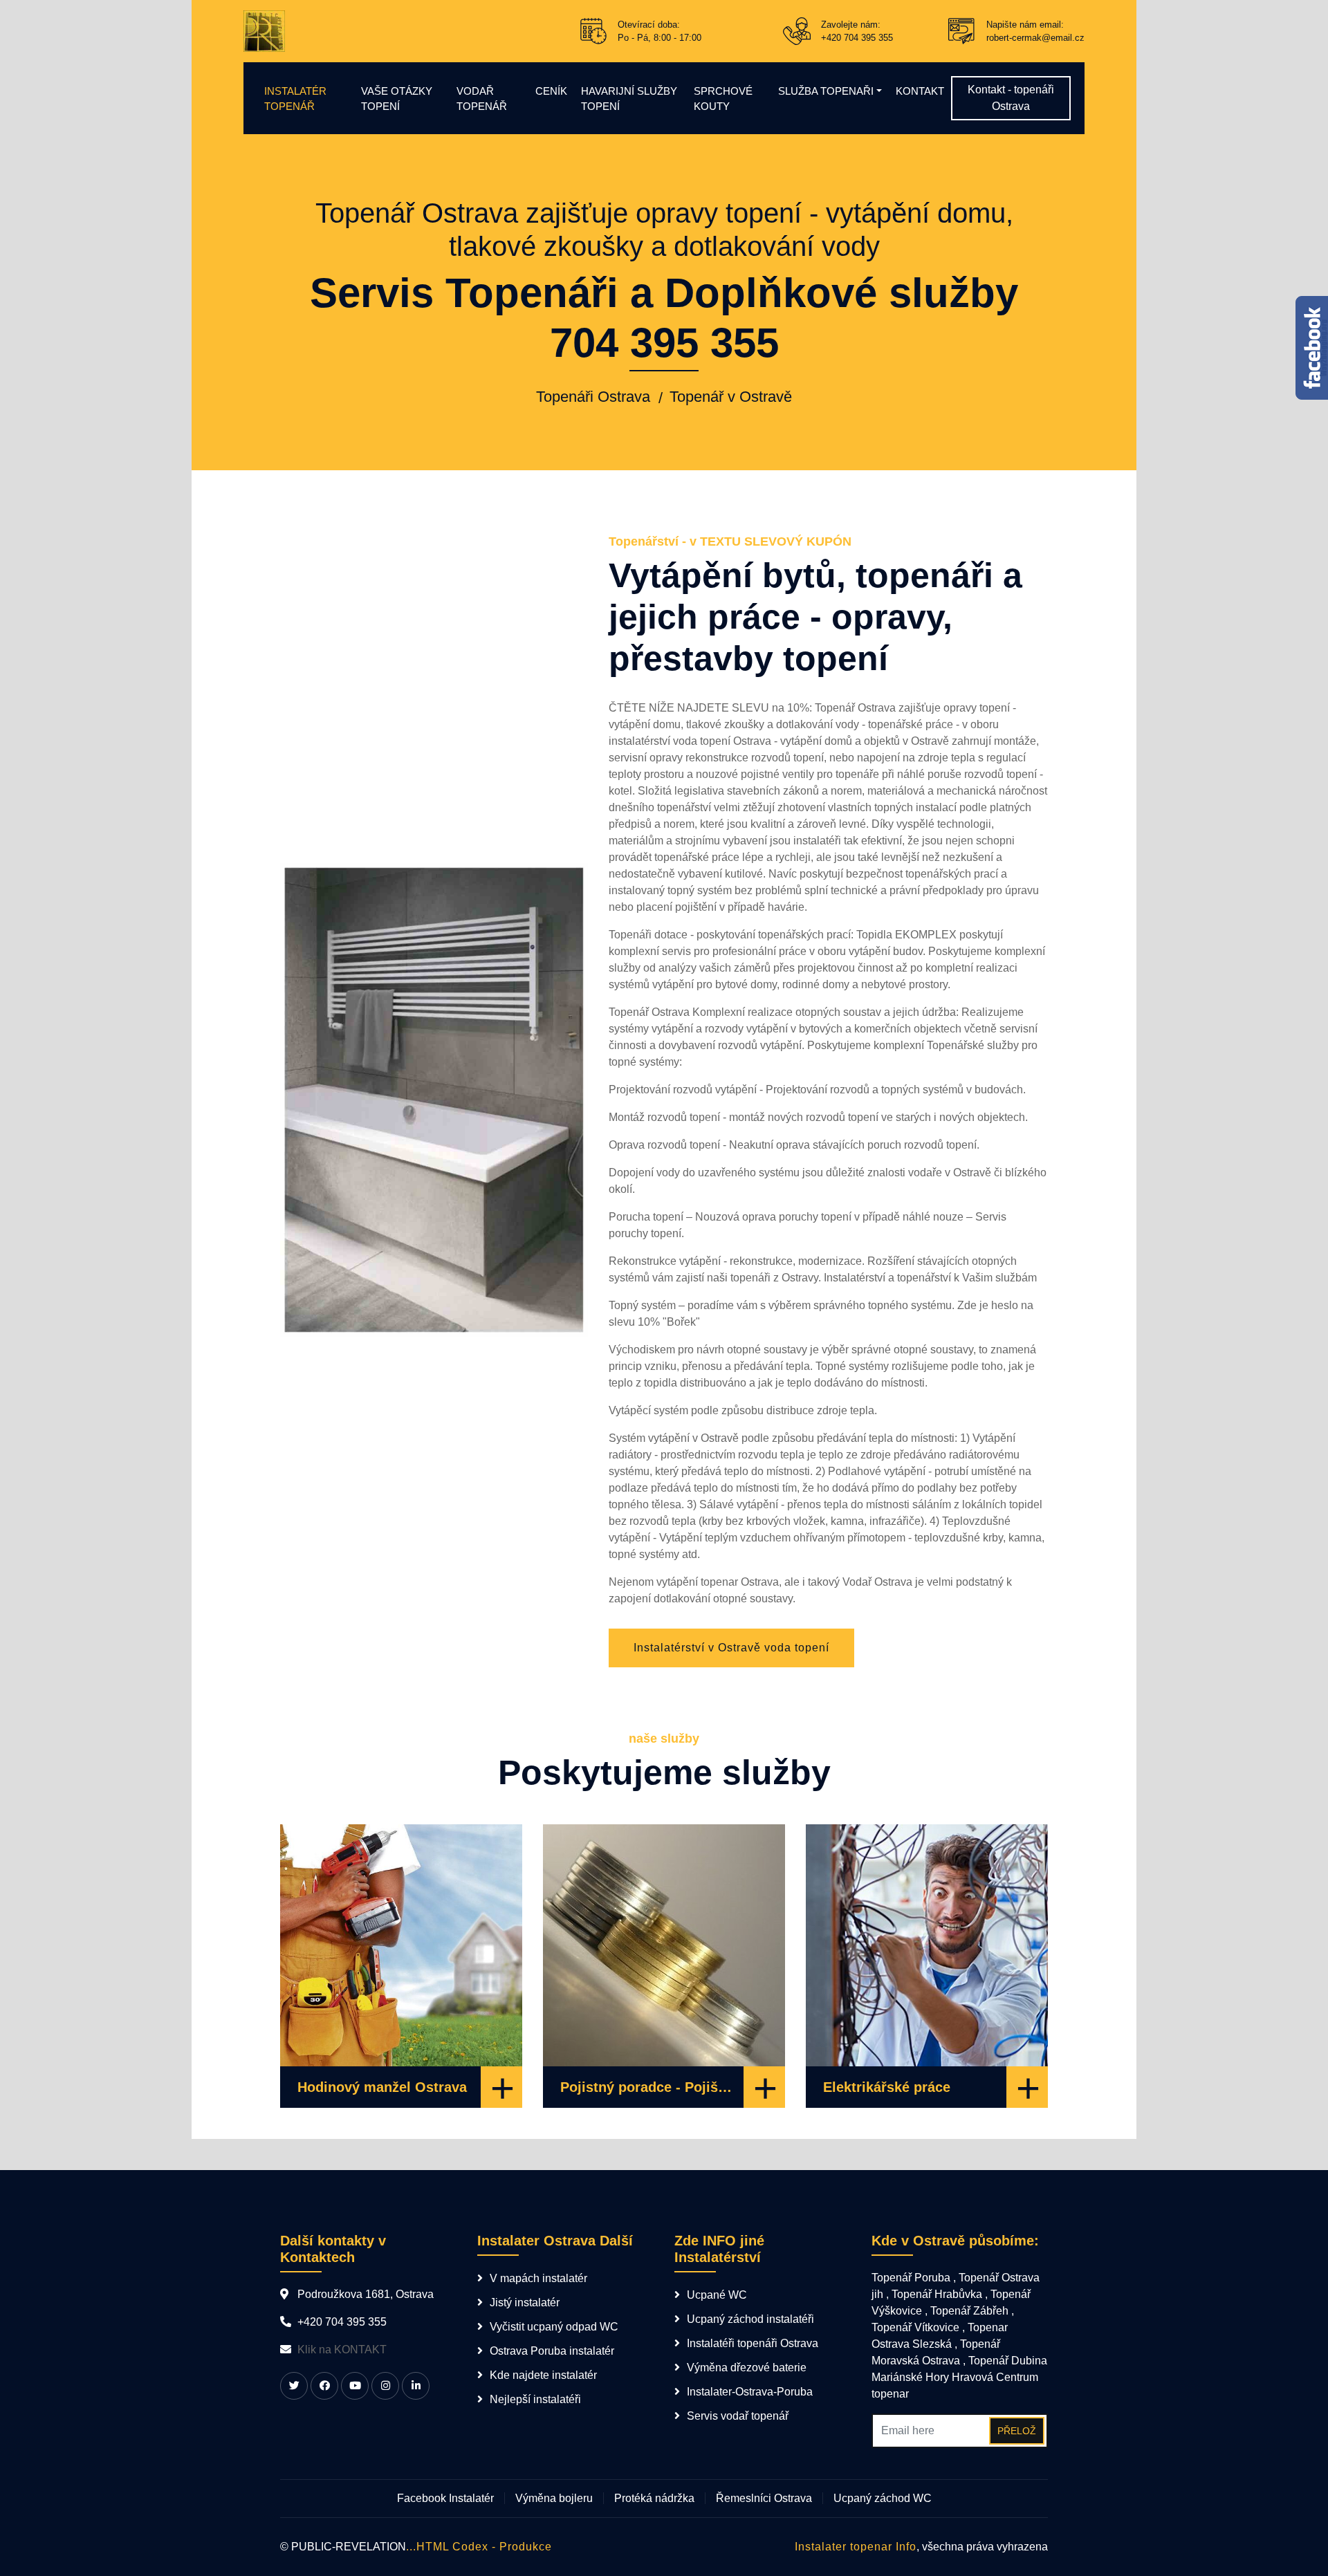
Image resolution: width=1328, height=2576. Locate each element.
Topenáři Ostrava (593, 397)
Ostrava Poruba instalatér (552, 2351)
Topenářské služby (973, 1045)
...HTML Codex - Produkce (479, 2547)
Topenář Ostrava (855, 708)
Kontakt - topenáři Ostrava (1011, 98)
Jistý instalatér (525, 2302)
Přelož (1017, 2431)
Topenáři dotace (648, 935)
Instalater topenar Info (856, 2547)
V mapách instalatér (538, 2278)
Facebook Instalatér (445, 2498)
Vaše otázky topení (397, 99)
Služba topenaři (826, 91)
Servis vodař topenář (738, 2416)
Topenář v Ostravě (731, 397)
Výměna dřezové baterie (747, 2367)
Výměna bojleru (554, 2498)
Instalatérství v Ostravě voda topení (731, 1648)
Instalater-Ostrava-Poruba (750, 2392)
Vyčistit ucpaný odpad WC (554, 2327)
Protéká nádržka (654, 2498)
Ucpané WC (717, 2295)
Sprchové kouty (723, 99)
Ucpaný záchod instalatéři (750, 2319)
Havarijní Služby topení (629, 99)
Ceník (551, 91)
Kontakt (920, 91)
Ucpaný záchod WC (883, 2498)
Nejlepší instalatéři (535, 2399)
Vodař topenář (482, 99)
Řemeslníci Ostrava (764, 2498)
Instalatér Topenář (295, 99)
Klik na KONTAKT (342, 2350)
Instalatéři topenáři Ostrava (753, 2343)
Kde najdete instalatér (543, 2375)
